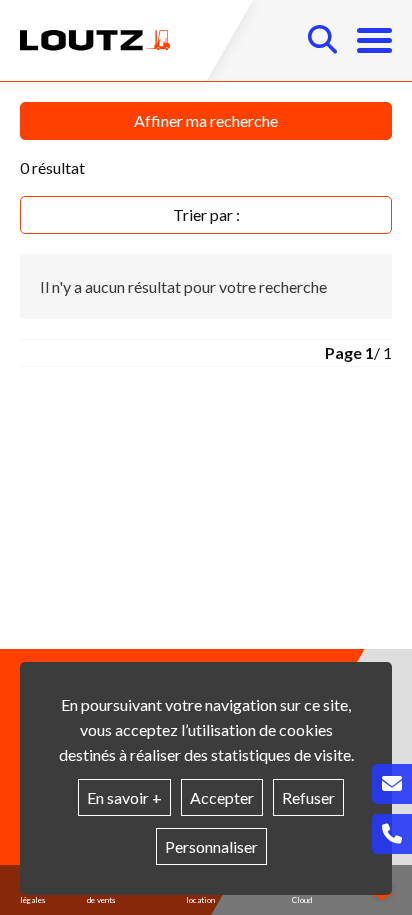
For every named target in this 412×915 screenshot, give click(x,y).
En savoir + (124, 797)
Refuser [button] (308, 797)
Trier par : (206, 214)
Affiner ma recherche (206, 120)
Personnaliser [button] (211, 846)
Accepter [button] (222, 797)
